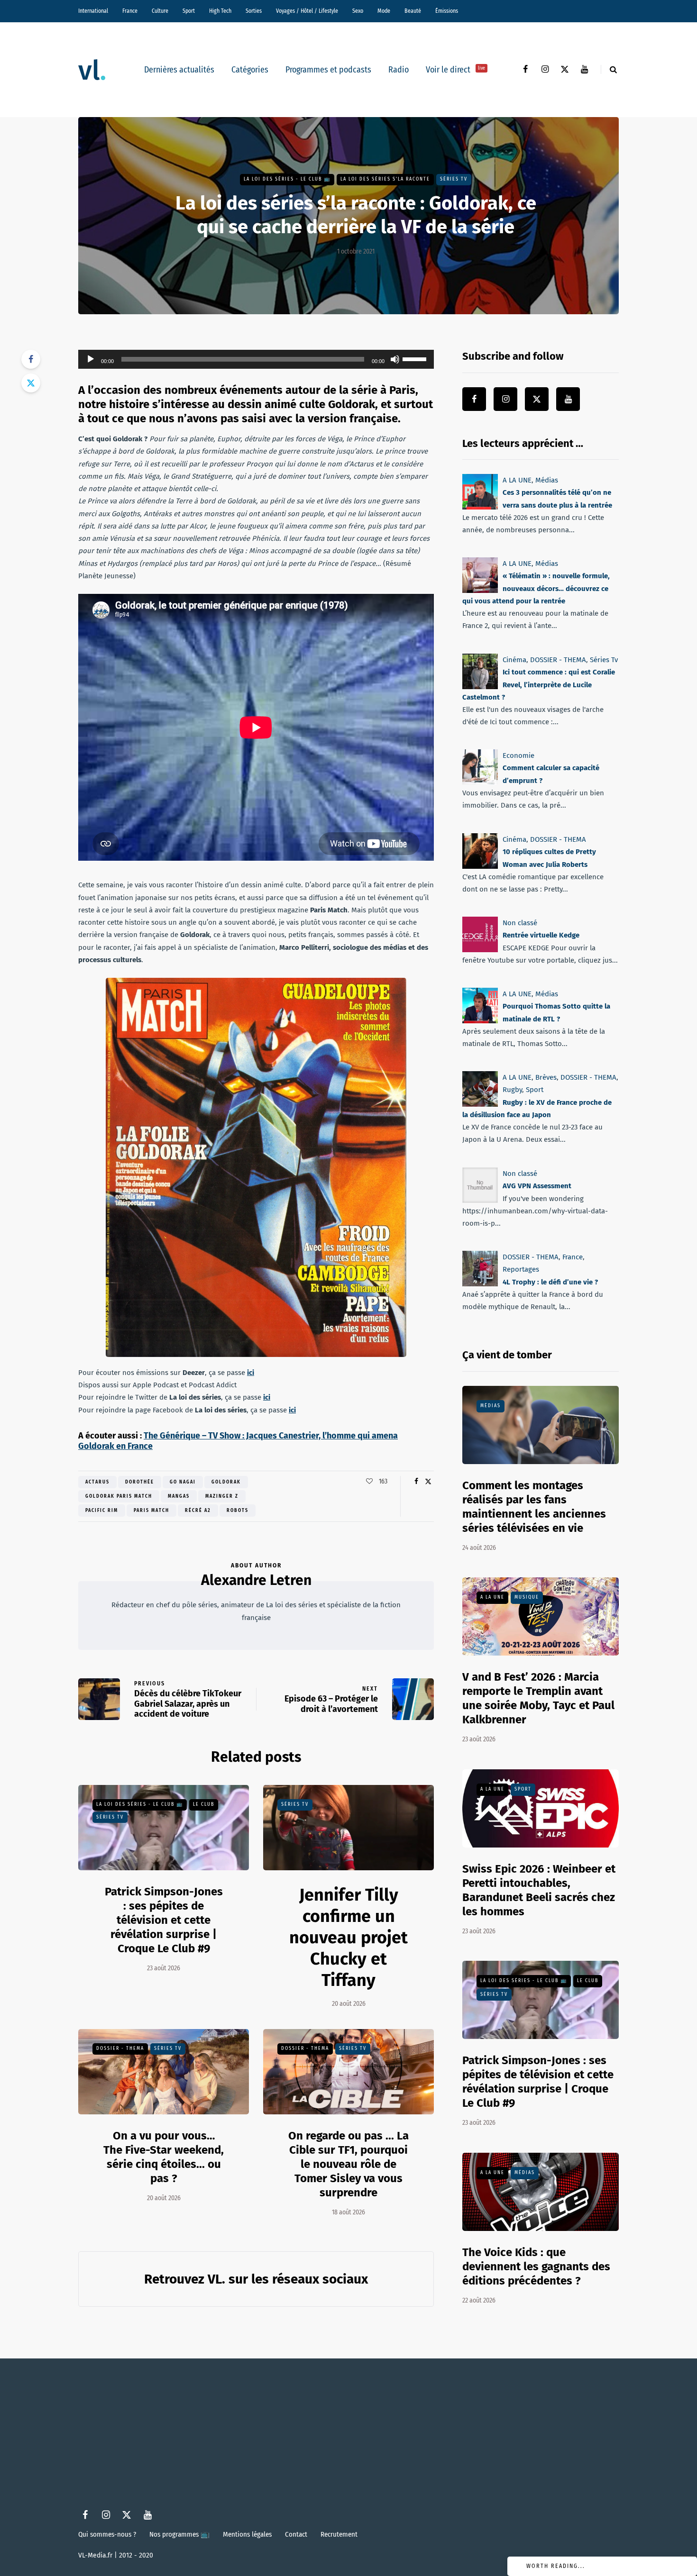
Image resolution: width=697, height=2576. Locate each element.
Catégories (250, 70)
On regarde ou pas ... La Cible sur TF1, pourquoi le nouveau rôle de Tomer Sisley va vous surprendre (348, 2164)
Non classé (520, 923)
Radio (399, 70)
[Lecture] (91, 359)
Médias (547, 480)
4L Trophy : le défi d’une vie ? (550, 1282)
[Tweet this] (31, 383)
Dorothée (140, 1482)
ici (251, 1373)
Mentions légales (247, 2534)
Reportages (521, 1269)
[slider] (416, 358)
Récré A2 (198, 1511)
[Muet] (395, 359)
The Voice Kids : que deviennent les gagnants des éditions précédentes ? (536, 2267)
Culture (160, 11)
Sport (189, 11)
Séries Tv (454, 179)
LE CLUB (204, 1804)
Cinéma (514, 660)
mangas (179, 1496)
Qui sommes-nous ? (107, 2534)
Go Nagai (183, 1482)
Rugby (512, 1090)
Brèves (546, 1077)
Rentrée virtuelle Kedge (541, 935)
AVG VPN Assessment (537, 1186)
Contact (296, 2534)
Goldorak (226, 1482)
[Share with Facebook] (31, 359)
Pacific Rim (102, 1511)
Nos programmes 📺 (179, 2534)
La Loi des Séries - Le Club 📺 (287, 179)
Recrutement (339, 2534)
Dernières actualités (179, 70)
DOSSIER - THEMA (120, 2048)
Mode (384, 11)
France (130, 11)
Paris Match (151, 1511)
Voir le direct (455, 70)
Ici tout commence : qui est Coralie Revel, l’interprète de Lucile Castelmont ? (539, 685)
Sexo (358, 11)
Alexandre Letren (256, 1580)
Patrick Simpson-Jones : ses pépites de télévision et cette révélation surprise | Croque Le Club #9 (164, 1920)
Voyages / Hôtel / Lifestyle (307, 11)
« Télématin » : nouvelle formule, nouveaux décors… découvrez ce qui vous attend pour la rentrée (536, 589)
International (93, 11)
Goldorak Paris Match (119, 1496)
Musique (527, 1597)
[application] (256, 359)
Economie (518, 756)
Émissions (447, 11)
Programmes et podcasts (328, 70)
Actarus (97, 1482)
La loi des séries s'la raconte (385, 179)
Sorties (254, 11)
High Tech (220, 11)
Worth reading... (556, 2566)
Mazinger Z (222, 1496)
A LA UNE (517, 480)
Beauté (413, 11)
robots (238, 1511)
